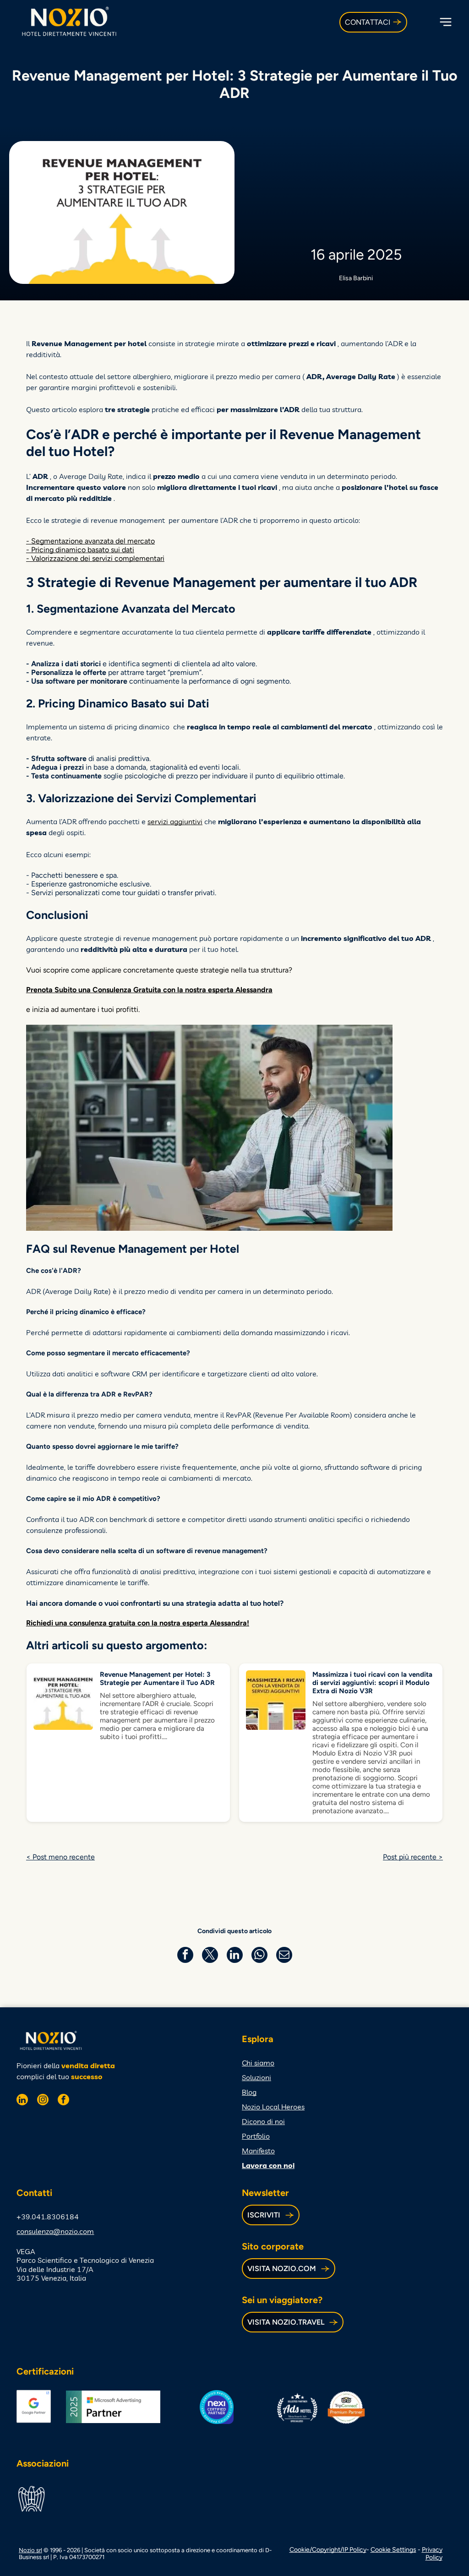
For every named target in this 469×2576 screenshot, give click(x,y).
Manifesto (258, 2151)
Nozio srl (30, 2550)
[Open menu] (446, 22)
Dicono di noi (263, 2121)
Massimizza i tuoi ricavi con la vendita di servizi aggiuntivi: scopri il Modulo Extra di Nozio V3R (372, 1683)
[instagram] (43, 2101)
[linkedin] (22, 2101)
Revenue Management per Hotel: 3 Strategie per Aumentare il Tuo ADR (157, 1679)
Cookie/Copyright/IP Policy (328, 2550)
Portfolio (256, 2136)
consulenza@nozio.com (55, 2231)
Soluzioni (256, 2077)
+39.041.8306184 (48, 2217)
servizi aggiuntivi (175, 821)
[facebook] (63, 2101)
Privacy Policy (432, 2554)
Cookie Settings (393, 2550)
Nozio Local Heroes (273, 2107)
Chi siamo (258, 2063)
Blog (249, 2092)
